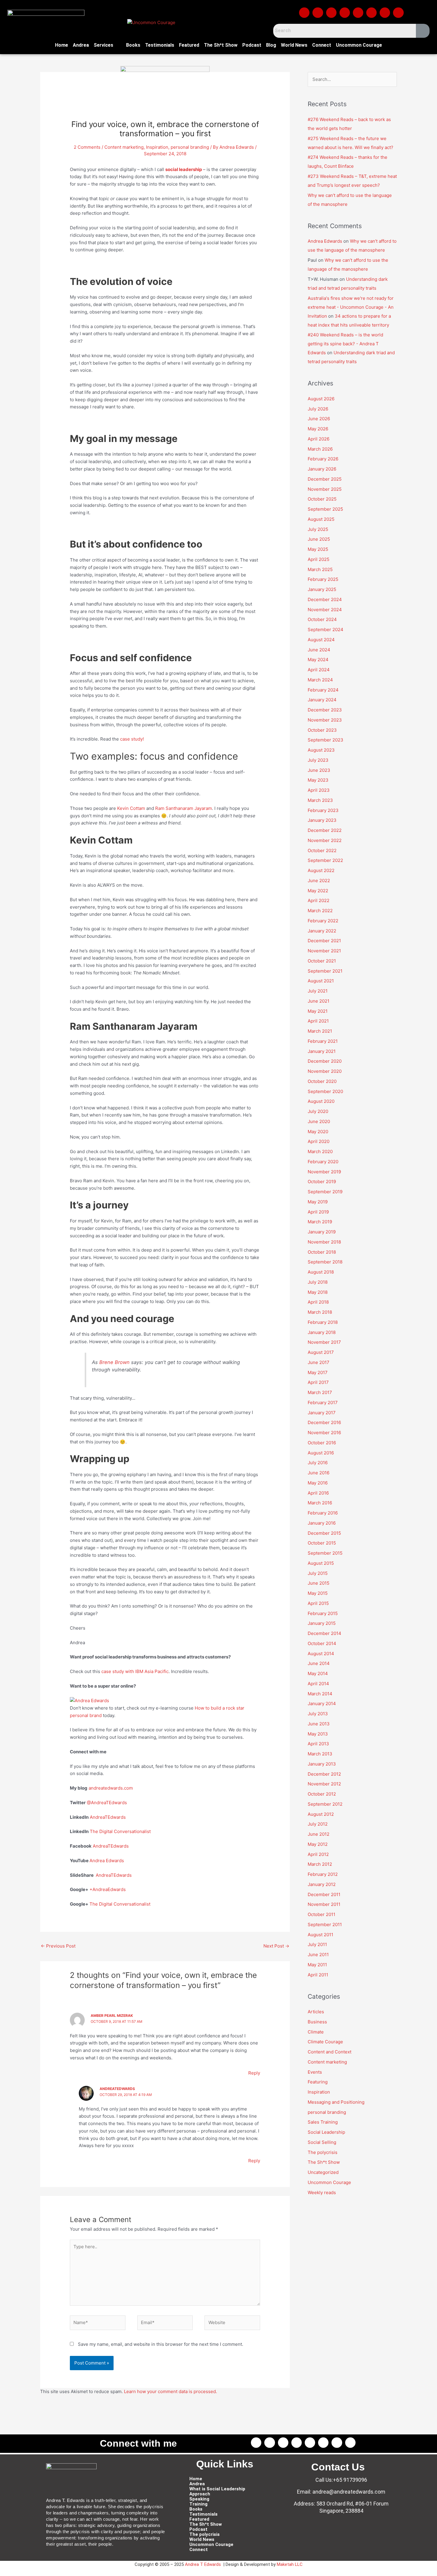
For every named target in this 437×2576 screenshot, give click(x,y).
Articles (316, 2012)
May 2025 (318, 549)
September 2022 (325, 860)
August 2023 (321, 750)
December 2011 (324, 1894)
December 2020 (325, 1061)
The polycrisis (323, 2152)
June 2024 (319, 650)
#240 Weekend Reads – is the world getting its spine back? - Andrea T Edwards (345, 344)
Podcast (252, 45)
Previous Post (58, 1946)
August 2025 (321, 519)
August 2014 (321, 1654)
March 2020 (320, 1151)
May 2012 (318, 1844)
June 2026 (319, 419)
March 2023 (320, 800)
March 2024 (320, 680)
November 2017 (324, 1342)
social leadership (184, 169)
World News (294, 45)
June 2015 (319, 1583)
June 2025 (319, 539)
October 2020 (322, 1081)
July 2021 (318, 991)
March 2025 (320, 569)
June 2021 (319, 1001)
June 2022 (319, 881)
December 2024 (325, 599)
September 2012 (325, 1804)
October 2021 (322, 961)
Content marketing (124, 147)
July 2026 (318, 409)
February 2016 (323, 1513)
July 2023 (318, 760)
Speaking (199, 2499)
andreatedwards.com (111, 1788)
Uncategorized (323, 2172)
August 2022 (321, 870)
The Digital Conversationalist (120, 1831)
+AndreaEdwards (108, 1889)
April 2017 (318, 1382)
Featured (189, 45)
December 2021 (324, 941)
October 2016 (322, 1443)
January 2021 (322, 1051)
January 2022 (322, 931)
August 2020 (321, 1101)
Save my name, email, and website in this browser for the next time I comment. (161, 2344)
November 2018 (324, 1242)
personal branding (190, 147)
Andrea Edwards (107, 1861)
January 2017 (322, 1413)
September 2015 (325, 1553)
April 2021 (318, 1021)
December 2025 (325, 479)
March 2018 (320, 1312)
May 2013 (318, 1734)
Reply (254, 2073)
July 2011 (317, 1944)
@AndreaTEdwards (107, 1803)
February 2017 (323, 1403)
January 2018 (322, 1332)
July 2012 (318, 1824)
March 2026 (320, 449)
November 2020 (325, 1071)
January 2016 (322, 1523)
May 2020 (318, 1132)
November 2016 (324, 1433)
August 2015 (321, 1563)
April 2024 (319, 670)
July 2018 (318, 1282)
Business (317, 2022)
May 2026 (318, 429)
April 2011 (318, 1975)
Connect (322, 45)
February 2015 (323, 1613)
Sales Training (323, 2122)
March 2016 (320, 1503)
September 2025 (325, 509)
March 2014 (320, 1694)
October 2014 (322, 1643)
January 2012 (322, 1884)
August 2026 (321, 399)
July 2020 (318, 1111)
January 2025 (322, 589)
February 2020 (323, 1162)
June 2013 (319, 1724)
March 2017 (320, 1392)
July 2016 (318, 1463)
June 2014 (319, 1663)
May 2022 (318, 891)
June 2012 (319, 1834)
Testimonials (160, 45)
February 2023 (323, 810)
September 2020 (325, 1091)
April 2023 (319, 790)
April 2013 (318, 1744)
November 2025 (325, 489)
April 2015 (318, 1603)
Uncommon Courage (359, 45)
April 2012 (318, 1854)
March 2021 (320, 1031)
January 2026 (322, 469)
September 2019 (325, 1192)
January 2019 (322, 1232)
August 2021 (321, 981)
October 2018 (322, 1252)
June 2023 (319, 770)
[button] (108, 45)
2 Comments (87, 147)
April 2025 (319, 559)
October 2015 (322, 1543)
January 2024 (322, 700)
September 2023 (326, 740)
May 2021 (318, 1011)
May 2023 (318, 780)
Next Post (276, 1946)
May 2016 (318, 1483)
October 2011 (322, 1914)
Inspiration (157, 147)
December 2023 (325, 710)
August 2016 (321, 1453)
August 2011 (320, 1935)
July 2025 (318, 529)
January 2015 (322, 1623)
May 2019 (318, 1202)
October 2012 (322, 1794)
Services (103, 45)
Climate (316, 2032)
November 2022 (325, 840)
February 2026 (323, 459)
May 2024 (318, 660)
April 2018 (318, 1302)
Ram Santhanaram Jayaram (184, 808)
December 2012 (324, 1774)
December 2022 (325, 830)
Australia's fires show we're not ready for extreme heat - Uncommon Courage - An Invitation (351, 307)
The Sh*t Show (221, 45)
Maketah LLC (290, 2564)
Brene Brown (114, 1362)
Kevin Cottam (131, 808)
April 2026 (319, 439)
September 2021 (325, 971)
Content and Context (330, 2052)
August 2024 (321, 640)
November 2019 (324, 1172)
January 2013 (322, 1764)
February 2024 (323, 690)
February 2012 (323, 1874)
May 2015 (318, 1593)
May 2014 (318, 1673)
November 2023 (325, 720)
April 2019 (318, 1212)
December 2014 (324, 1633)
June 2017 (319, 1362)
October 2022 (322, 850)
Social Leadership (326, 2132)
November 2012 (324, 1784)
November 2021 (324, 951)
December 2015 (324, 1533)
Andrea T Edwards (203, 2564)
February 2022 (323, 921)
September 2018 (325, 1262)
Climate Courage (325, 2042)
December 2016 (324, 1422)
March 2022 (320, 911)
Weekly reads (322, 2192)
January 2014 (322, 1704)
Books (133, 45)
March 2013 (320, 1754)
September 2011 (325, 1924)
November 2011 (324, 1904)
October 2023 (322, 730)
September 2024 (326, 630)
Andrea (81, 45)
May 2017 (318, 1372)
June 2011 (318, 1955)
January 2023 (322, 820)
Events (315, 2072)
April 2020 (319, 1141)
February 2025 (323, 579)
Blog (271, 45)
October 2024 (322, 619)
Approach (200, 2494)
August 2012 (321, 1814)
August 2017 (321, 1352)
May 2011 (317, 1965)
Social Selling (322, 2142)
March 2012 (320, 1864)
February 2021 (323, 1041)
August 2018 (321, 1272)
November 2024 (325, 610)
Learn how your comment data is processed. (170, 2391)
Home (62, 45)
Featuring (318, 2082)
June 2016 (319, 1473)
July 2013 (318, 1714)
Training (198, 2504)
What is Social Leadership (217, 2489)
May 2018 (318, 1292)
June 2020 (319, 1121)
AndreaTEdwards (108, 1817)
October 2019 (322, 1182)
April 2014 (318, 1684)
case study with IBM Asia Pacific (135, 1671)
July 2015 (318, 1573)
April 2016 (318, 1493)
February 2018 (323, 1322)
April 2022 (319, 900)
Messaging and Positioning (336, 2102)
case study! (132, 739)
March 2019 (320, 1222)
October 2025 (322, 499)
